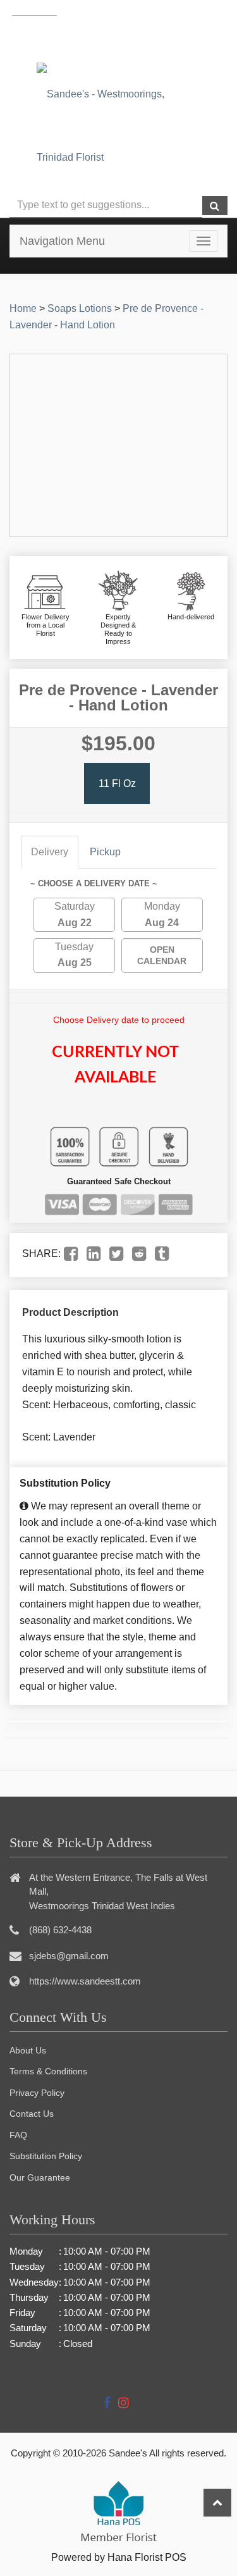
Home (23, 308)
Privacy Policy (37, 2093)
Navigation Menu (62, 241)
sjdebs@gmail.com (69, 1956)
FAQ (18, 2135)
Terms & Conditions (48, 2071)
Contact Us (32, 2114)
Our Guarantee (40, 2177)
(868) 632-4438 (148, 37)
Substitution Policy (46, 2156)
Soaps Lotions (80, 308)
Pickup (105, 852)
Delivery (50, 852)
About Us (28, 2050)
